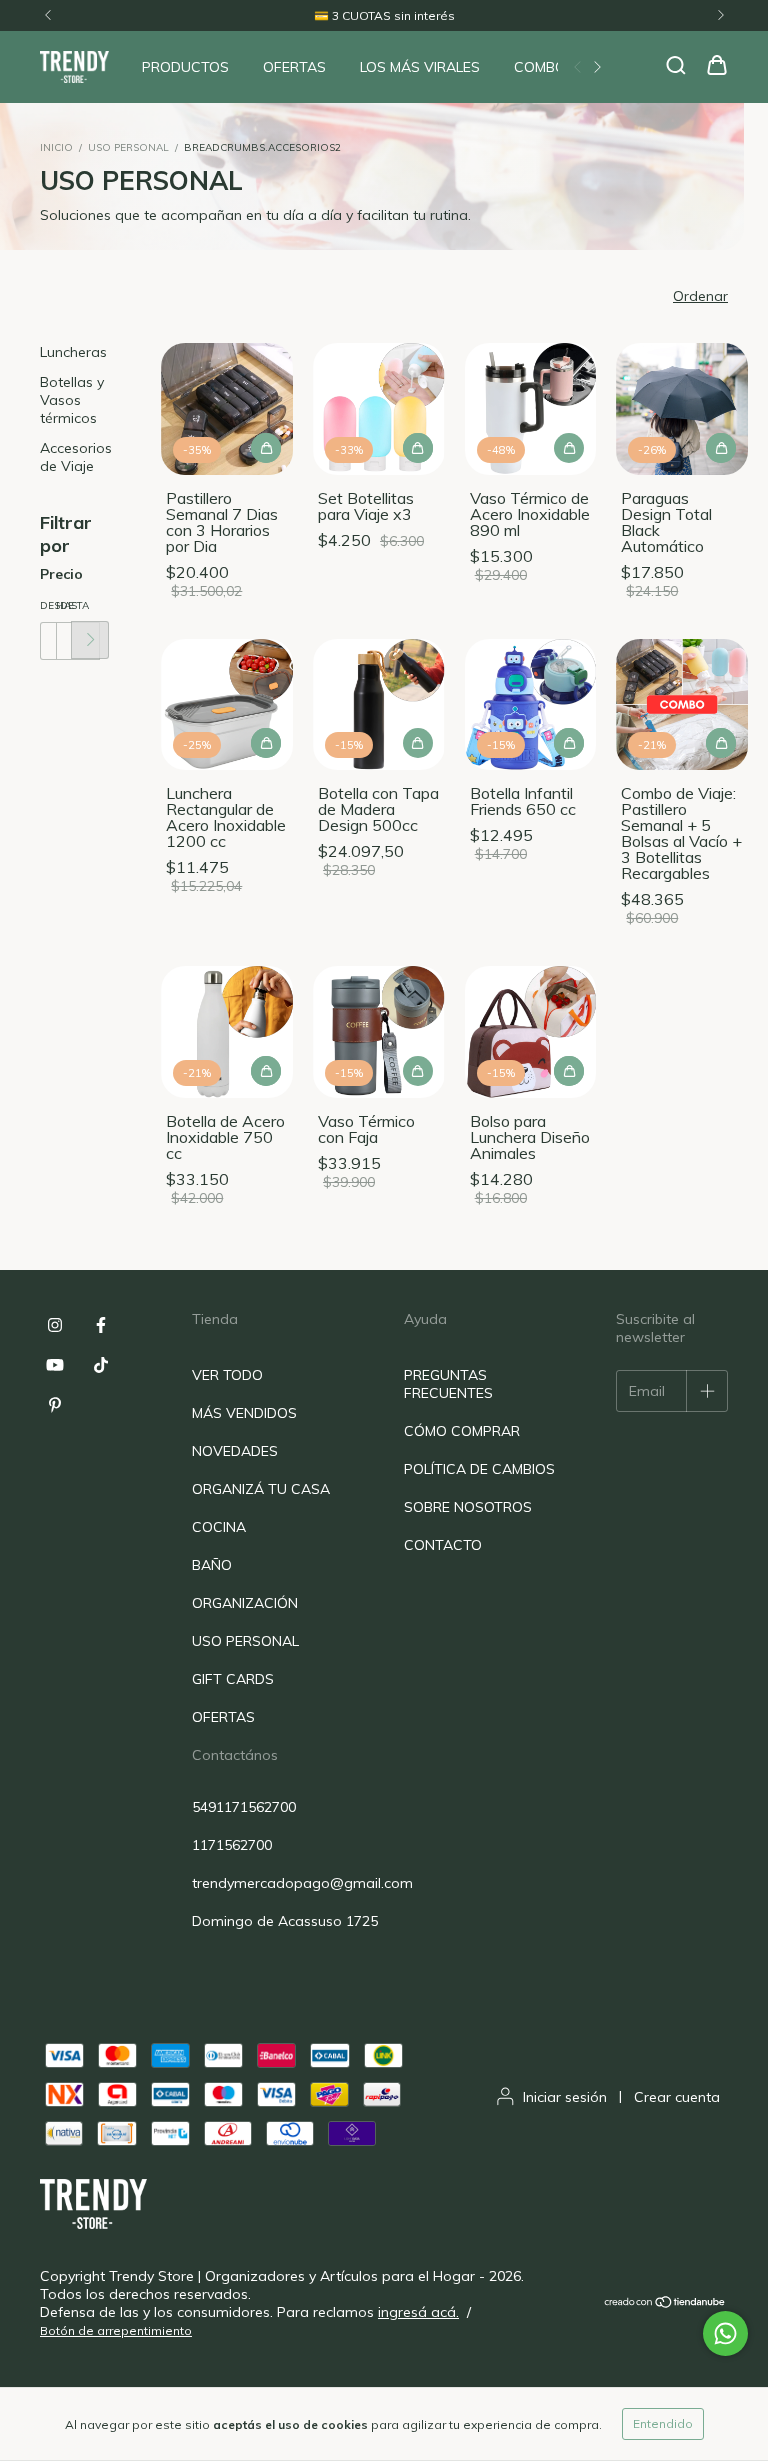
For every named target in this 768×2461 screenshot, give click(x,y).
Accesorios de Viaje (76, 457)
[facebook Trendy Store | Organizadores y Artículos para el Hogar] (101, 1325)
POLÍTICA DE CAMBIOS (479, 1469)
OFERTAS (294, 67)
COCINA (219, 1527)
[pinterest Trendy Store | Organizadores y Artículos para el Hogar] (55, 1405)
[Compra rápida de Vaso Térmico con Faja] (418, 1071)
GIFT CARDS (233, 1679)
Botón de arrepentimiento (116, 2330)
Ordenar (700, 296)
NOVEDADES (235, 1451)
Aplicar (90, 640)
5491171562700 (244, 1807)
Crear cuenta (677, 2097)
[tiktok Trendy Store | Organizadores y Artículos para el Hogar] (101, 1365)
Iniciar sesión (565, 2097)
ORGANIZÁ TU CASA (261, 1489)
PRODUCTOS (185, 67)
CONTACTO (443, 1545)
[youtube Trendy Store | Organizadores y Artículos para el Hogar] (55, 1365)
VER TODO (227, 1375)
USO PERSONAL (128, 147)
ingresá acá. (418, 2312)
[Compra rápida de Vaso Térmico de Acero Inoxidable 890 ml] (569, 448)
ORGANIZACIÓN (245, 1603)
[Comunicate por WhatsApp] (725, 2333)
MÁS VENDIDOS (244, 1413)
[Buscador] (676, 66)
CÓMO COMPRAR (462, 1431)
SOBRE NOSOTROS (468, 1507)
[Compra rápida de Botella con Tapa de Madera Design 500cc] (418, 743)
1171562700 (232, 1845)
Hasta (64, 605)
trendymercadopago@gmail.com (302, 1883)
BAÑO (212, 1565)
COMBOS (544, 67)
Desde (48, 605)
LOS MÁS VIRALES (420, 67)
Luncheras (73, 352)
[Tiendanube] (665, 2303)
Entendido (663, 2423)
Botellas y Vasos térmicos (72, 400)
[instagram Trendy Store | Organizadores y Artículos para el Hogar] (55, 1325)
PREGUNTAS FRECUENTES (448, 1384)
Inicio (56, 147)
